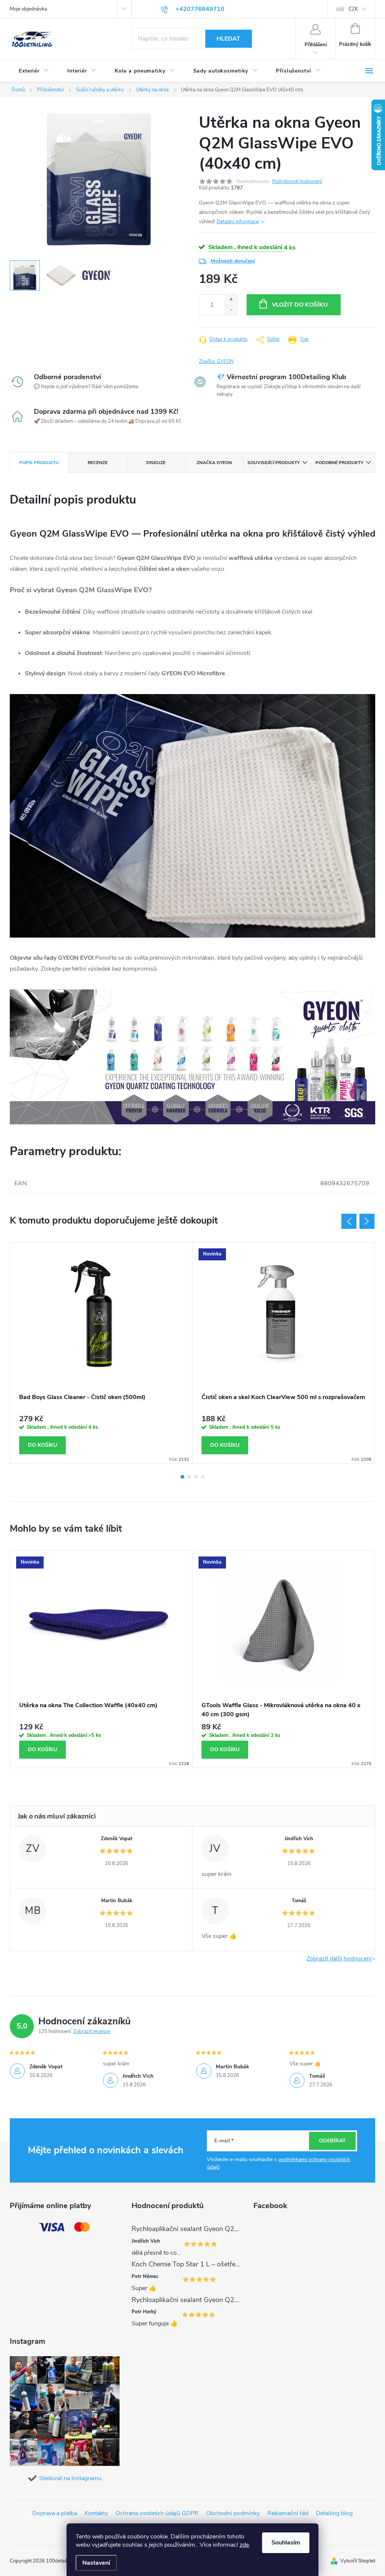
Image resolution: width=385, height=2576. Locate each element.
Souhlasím (286, 2543)
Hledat (228, 39)
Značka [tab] (214, 463)
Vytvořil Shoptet (358, 2561)
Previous (349, 1221)
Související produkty (274, 463)
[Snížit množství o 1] (231, 310)
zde (244, 2545)
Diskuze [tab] (156, 463)
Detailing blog (334, 2513)
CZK (353, 9)
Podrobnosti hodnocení (297, 182)
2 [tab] (189, 1477)
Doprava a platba (55, 2513)
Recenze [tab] (98, 463)
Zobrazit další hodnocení (339, 1959)
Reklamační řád (288, 2513)
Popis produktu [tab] (39, 463)
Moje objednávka (28, 9)
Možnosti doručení (233, 261)
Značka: (216, 362)
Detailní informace (238, 222)
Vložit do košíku (300, 305)
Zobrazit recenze (92, 2031)
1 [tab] (182, 1477)
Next (367, 1221)
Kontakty (96, 2513)
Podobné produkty (339, 463)
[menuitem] (34, 71)
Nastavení (96, 2563)
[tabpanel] (101, 1353)
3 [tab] (196, 1477)
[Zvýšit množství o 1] (231, 300)
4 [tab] (203, 1477)
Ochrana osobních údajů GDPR (157, 2513)
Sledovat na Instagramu (70, 2478)
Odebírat (332, 2141)
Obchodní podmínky (233, 2513)
